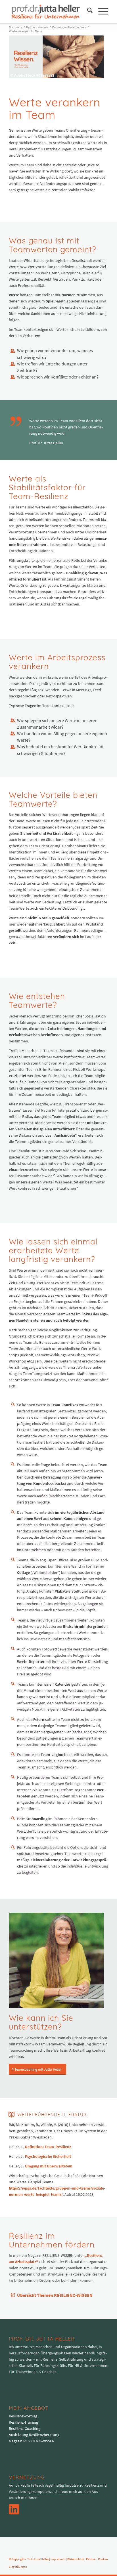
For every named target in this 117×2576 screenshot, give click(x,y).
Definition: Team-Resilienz (48, 2147)
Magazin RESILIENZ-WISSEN (32, 2441)
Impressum (58, 2559)
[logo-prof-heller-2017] (49, 11)
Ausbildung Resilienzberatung (34, 2435)
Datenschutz (76, 2559)
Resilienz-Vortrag (23, 2416)
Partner (91, 2559)
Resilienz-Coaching (25, 2428)
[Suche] (87, 11)
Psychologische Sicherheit (48, 2156)
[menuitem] (87, 11)
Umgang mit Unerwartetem (49, 2166)
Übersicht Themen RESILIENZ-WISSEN (55, 2295)
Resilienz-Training (23, 2422)
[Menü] (100, 11)
